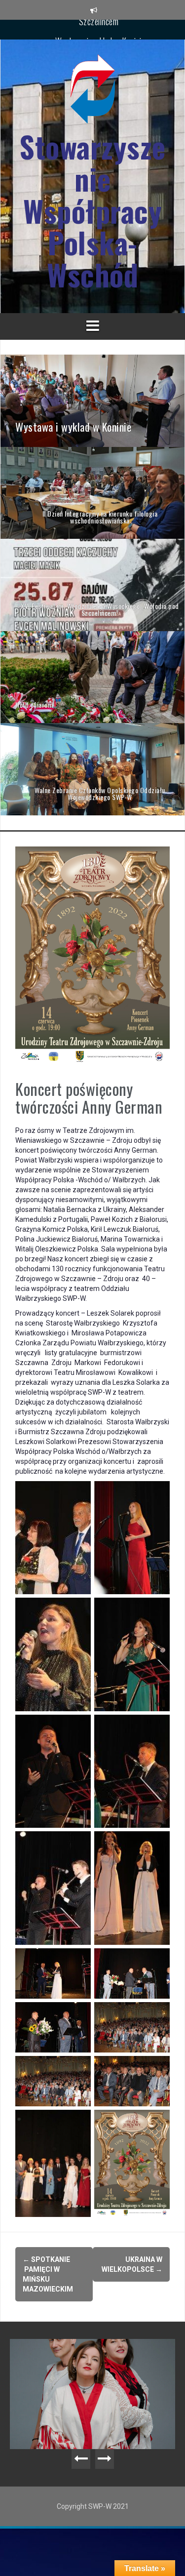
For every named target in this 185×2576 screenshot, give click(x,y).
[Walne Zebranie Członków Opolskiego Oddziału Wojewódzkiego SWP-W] (92, 768)
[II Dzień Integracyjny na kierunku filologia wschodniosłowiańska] (92, 492)
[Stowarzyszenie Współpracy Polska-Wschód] (93, 92)
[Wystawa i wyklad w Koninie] (92, 400)
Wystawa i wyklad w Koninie (100, 29)
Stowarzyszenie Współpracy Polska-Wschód (92, 211)
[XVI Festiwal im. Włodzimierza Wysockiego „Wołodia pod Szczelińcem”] (92, 584)
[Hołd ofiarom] (92, 677)
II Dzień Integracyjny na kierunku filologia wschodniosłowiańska (107, 2359)
